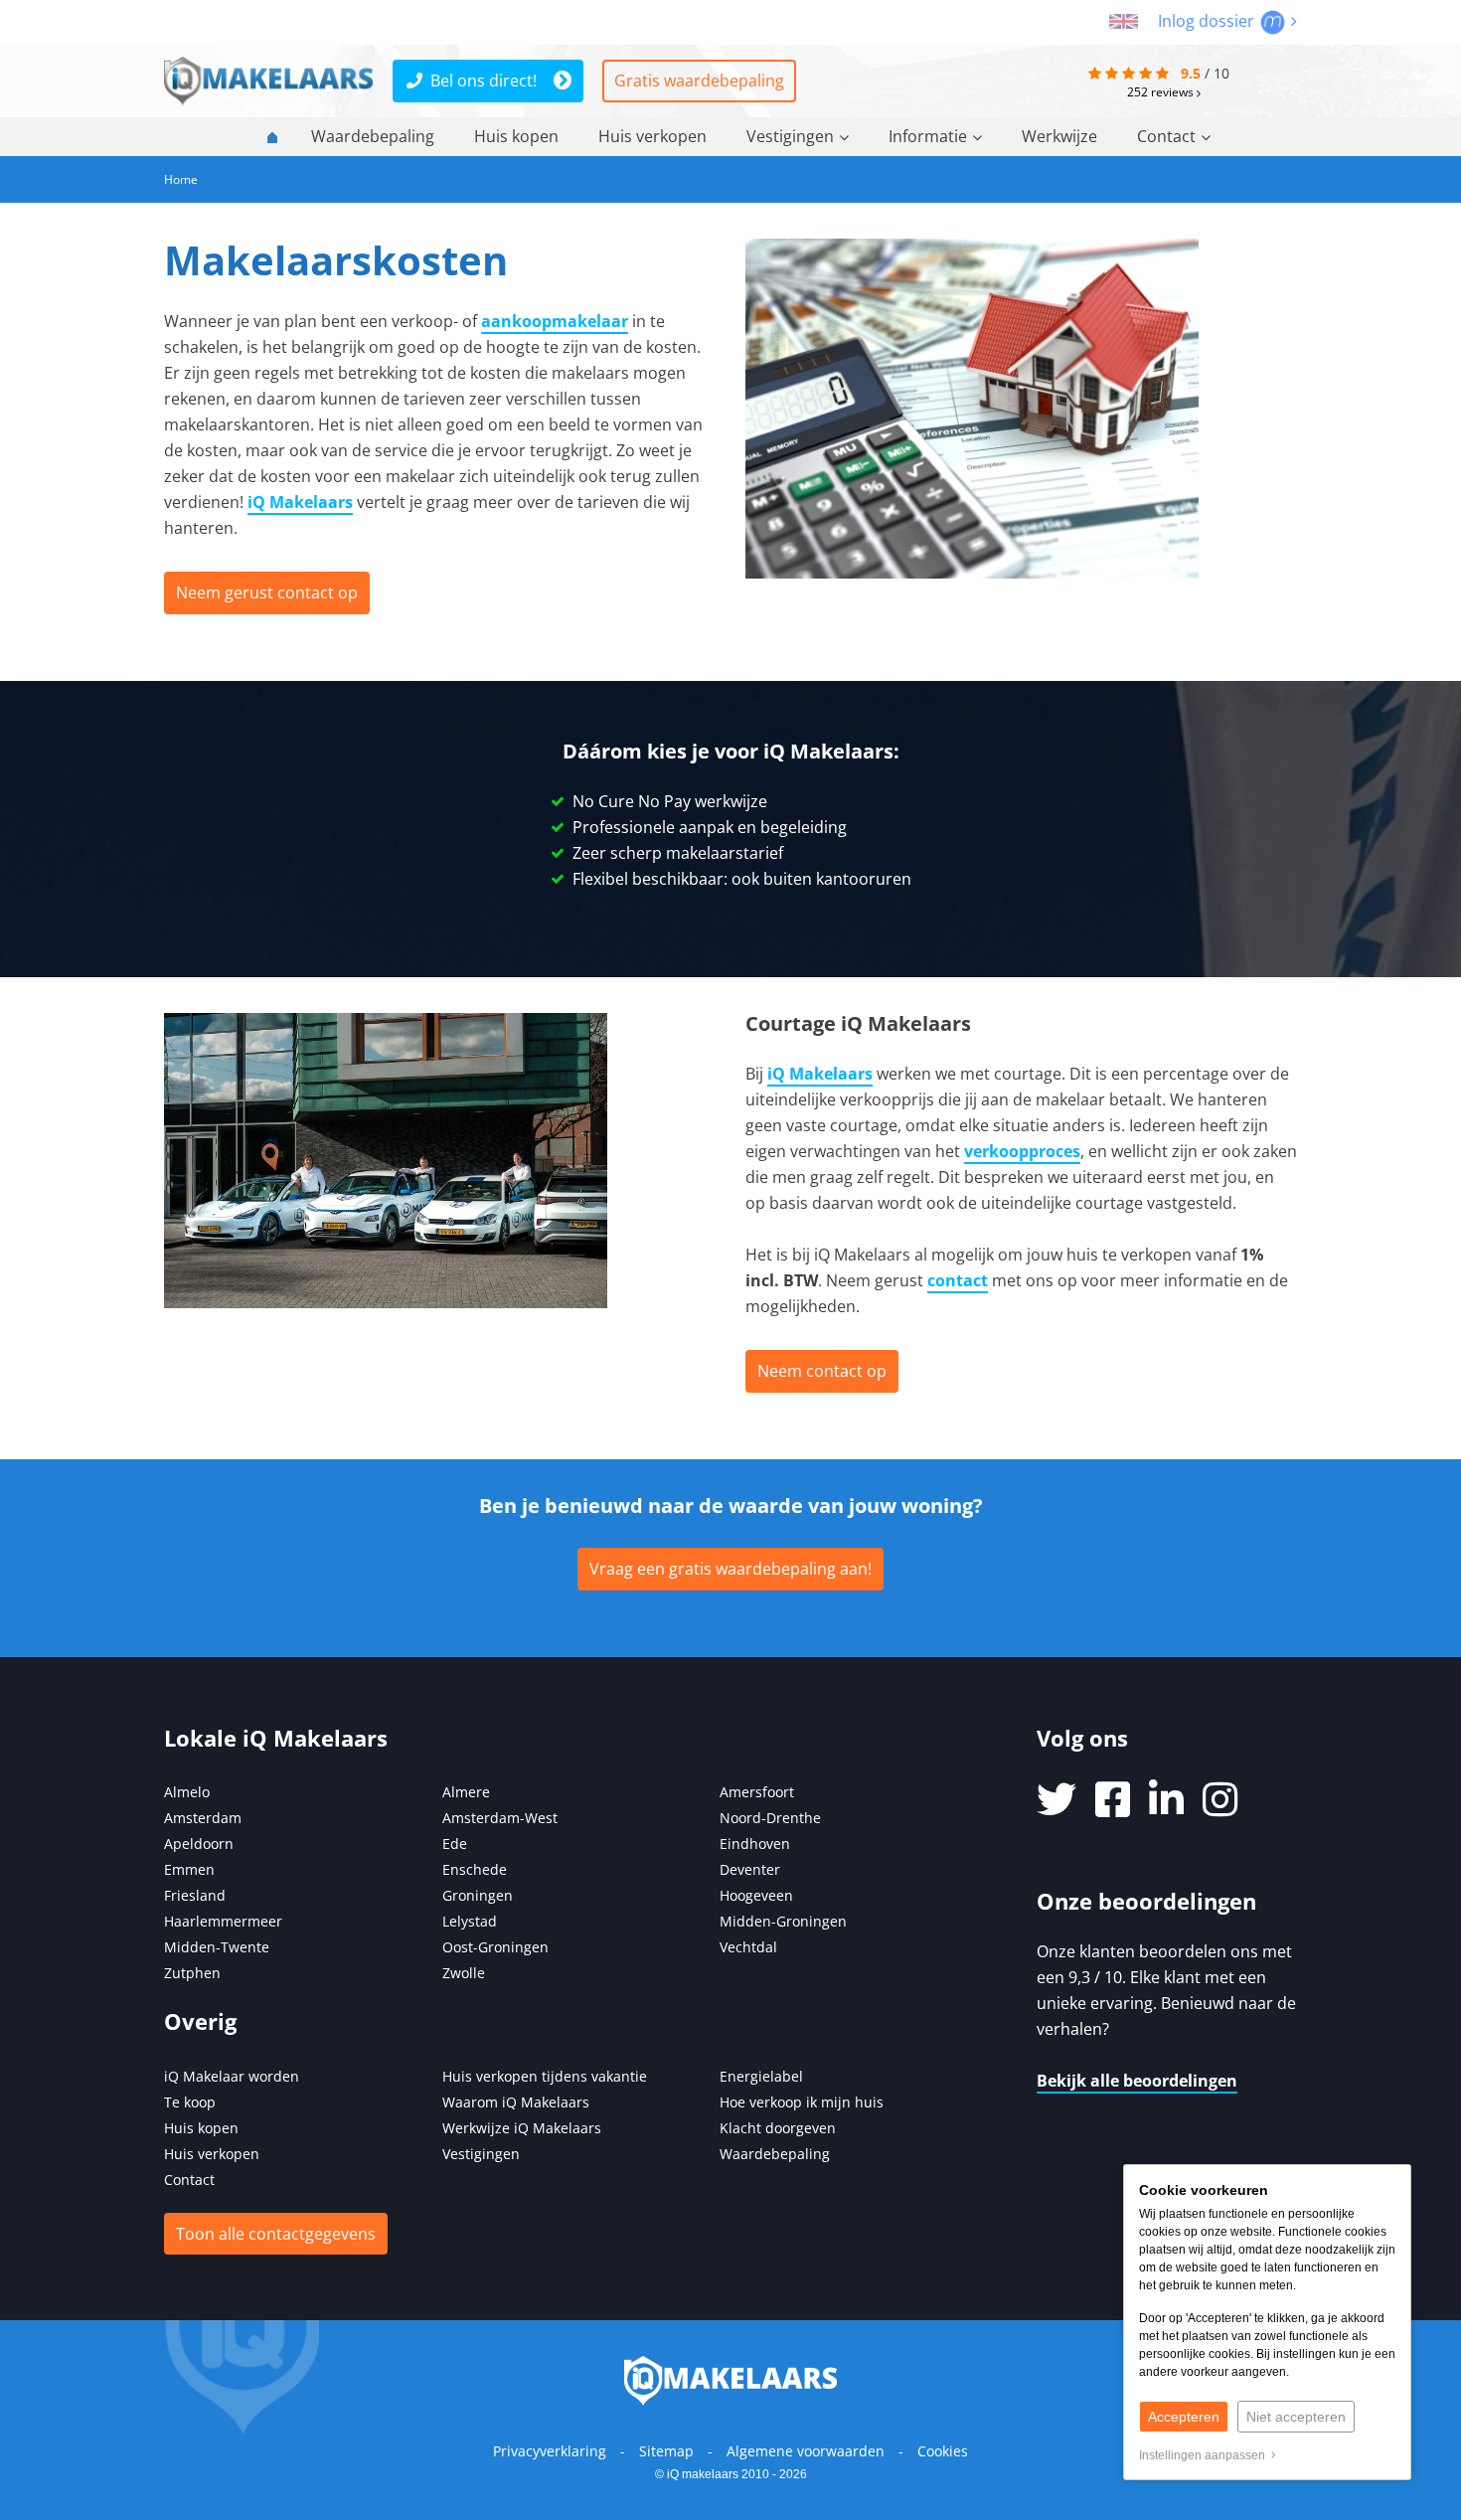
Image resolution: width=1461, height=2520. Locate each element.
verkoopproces (1022, 1151)
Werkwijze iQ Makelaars (522, 2128)
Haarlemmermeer (223, 1921)
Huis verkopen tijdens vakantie (545, 2076)
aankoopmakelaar (555, 321)
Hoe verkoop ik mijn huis (802, 2102)
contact (958, 1280)
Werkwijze (1059, 136)
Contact (1166, 136)
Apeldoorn (199, 1844)
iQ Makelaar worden (232, 2076)
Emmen (189, 1869)
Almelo (187, 1792)
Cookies (943, 2451)
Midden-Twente (217, 1947)
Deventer (750, 1869)
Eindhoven (755, 1844)
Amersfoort (757, 1792)
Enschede (475, 1869)
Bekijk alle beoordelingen (1137, 2081)
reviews (1162, 91)
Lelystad (470, 1921)
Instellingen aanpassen (1205, 2455)
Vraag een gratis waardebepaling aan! (730, 1569)
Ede (455, 1844)
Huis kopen (516, 136)
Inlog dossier (1208, 21)
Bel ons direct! (484, 81)
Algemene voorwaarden (806, 2451)
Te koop (190, 2102)
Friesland (195, 1895)
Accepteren (1184, 2417)
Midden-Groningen (783, 1921)
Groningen (478, 1895)
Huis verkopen (652, 136)
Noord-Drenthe (770, 1818)
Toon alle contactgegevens (276, 2234)
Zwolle (464, 1973)
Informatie (928, 136)
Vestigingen (790, 136)
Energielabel (761, 2076)
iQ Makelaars (300, 502)
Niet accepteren (1296, 2417)
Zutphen (192, 1973)
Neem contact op (822, 1371)
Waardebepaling (373, 136)
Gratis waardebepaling (699, 81)
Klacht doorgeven (778, 2128)
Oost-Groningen (495, 1947)
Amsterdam (203, 1818)
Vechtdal (748, 1947)
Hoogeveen (756, 1895)
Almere (466, 1792)
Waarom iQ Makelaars (516, 2102)
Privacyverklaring (550, 2451)
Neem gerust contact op (267, 592)
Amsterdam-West (500, 1818)
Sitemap (666, 2451)
